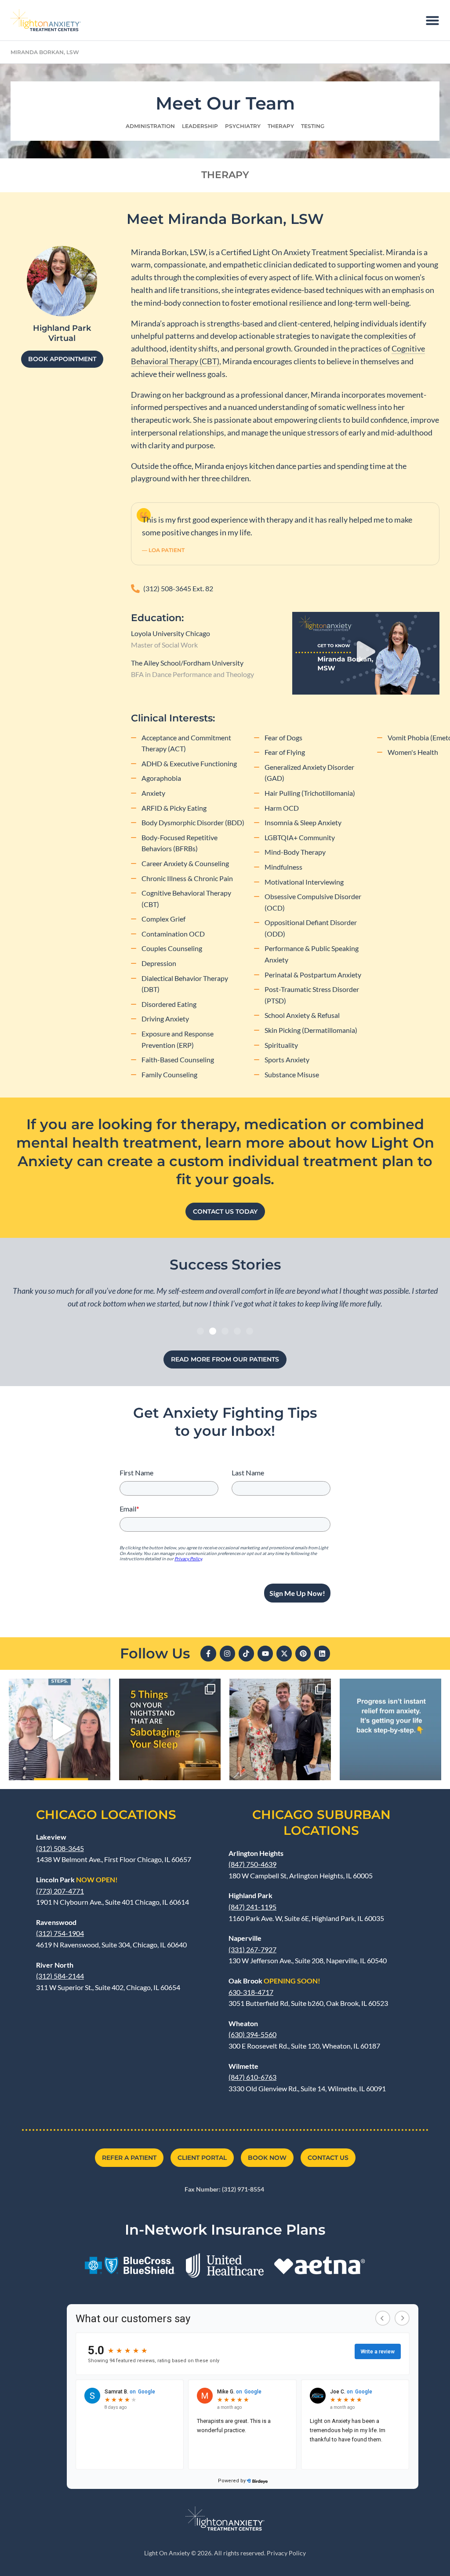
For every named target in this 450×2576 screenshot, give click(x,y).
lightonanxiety (58, 1687)
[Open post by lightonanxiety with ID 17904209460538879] (280, 1729)
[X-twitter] (284, 1653)
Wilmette (243, 2066)
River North (55, 1965)
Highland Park (250, 1895)
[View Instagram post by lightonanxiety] (102, 1769)
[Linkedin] (322, 1653)
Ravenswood (56, 1922)
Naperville (245, 1938)
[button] (366, 653)
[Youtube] (265, 1653)
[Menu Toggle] (432, 20)
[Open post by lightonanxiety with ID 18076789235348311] (170, 1729)
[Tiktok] (246, 1653)
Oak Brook (274, 1981)
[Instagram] (227, 1653)
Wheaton (243, 2023)
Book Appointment (62, 359)
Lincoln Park (77, 1879)
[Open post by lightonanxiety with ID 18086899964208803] (60, 1729)
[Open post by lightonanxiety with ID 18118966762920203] (390, 1729)
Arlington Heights (256, 1853)
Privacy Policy (286, 2553)
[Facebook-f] (208, 1653)
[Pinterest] (303, 1653)
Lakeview (51, 1837)
